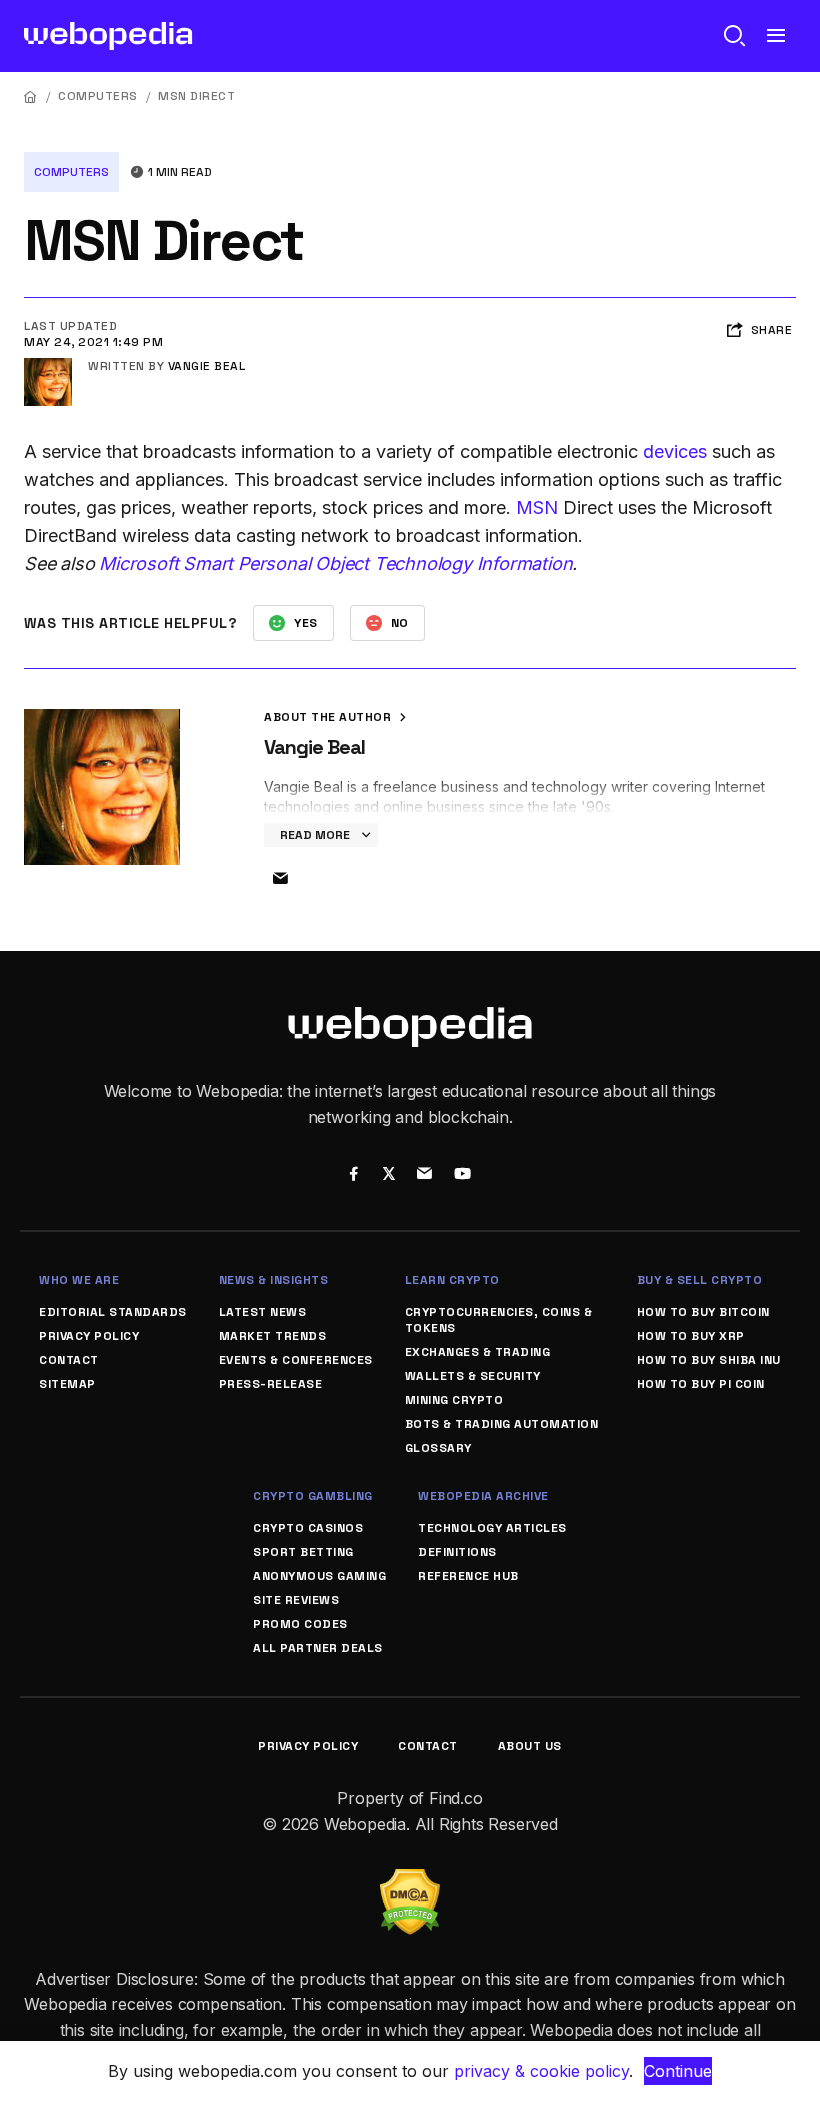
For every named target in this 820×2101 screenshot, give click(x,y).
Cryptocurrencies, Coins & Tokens (499, 1320)
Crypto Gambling (313, 1496)
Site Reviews (296, 1600)
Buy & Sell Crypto (700, 1280)
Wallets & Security (473, 1376)
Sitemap (67, 1384)
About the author (329, 717)
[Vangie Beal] (48, 366)
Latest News (263, 1312)
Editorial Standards (113, 1312)
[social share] (353, 1176)
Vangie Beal (207, 366)
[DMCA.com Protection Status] (410, 1881)
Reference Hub (468, 1576)
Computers (98, 96)
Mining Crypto (454, 1400)
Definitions (457, 1552)
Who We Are (79, 1280)
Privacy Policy (89, 1336)
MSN (537, 507)
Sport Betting (303, 1552)
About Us (530, 1746)
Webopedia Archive (483, 1496)
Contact (69, 1360)
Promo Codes (300, 1624)
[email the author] (280, 879)
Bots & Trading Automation (502, 1424)
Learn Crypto (452, 1280)
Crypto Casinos (308, 1528)
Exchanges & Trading (478, 1352)
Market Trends (273, 1336)
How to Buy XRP (691, 1336)
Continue (678, 2071)
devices (675, 451)
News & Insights (274, 1280)
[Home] (31, 96)
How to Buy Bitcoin (703, 1312)
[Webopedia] (108, 36)
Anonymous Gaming (319, 1576)
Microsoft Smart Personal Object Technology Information (335, 563)
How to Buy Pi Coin (701, 1384)
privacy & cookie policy (541, 2071)
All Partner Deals (318, 1648)
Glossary (438, 1448)
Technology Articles (492, 1528)
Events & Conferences (296, 1360)
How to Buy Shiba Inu (709, 1360)
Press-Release (271, 1384)
